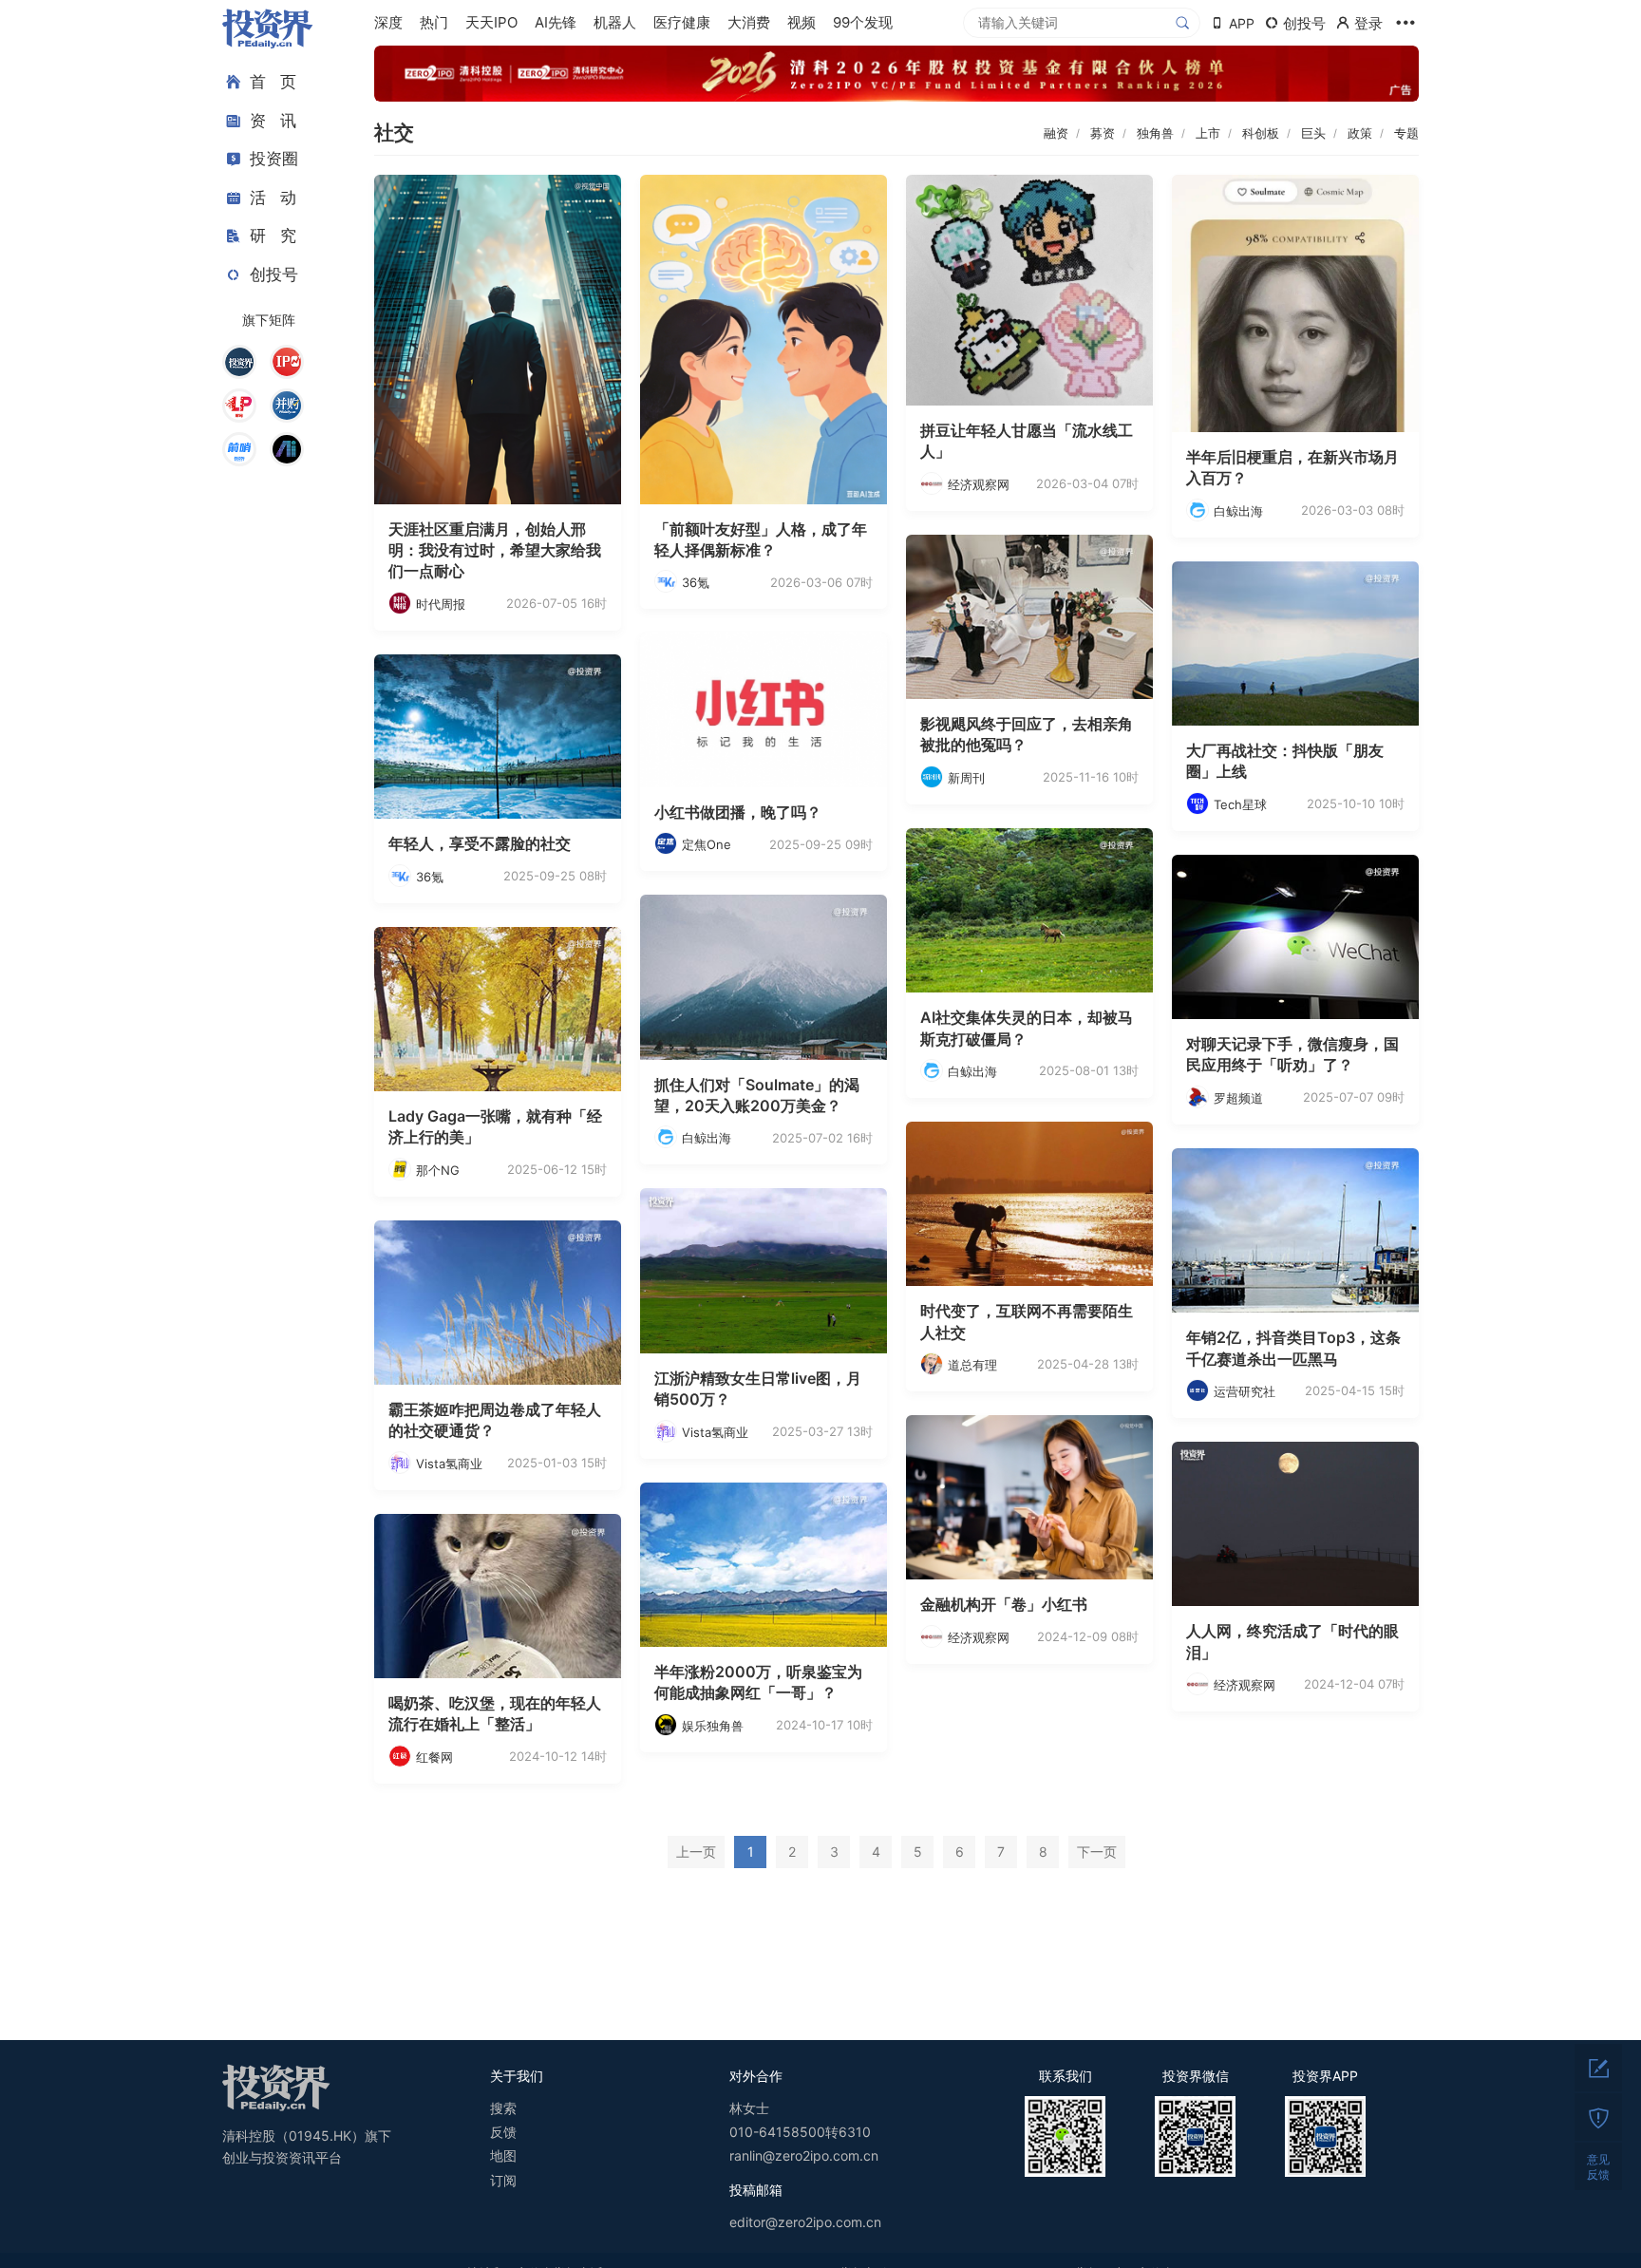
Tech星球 (1240, 804)
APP (1242, 23)
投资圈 (274, 159)
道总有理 (972, 1365)
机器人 (615, 22)
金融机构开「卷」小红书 (1004, 1604)
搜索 (503, 2108)
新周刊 (966, 778)
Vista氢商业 (715, 1432)
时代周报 (441, 604)
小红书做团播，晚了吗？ (738, 812)
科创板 (1261, 133)
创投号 (274, 274)
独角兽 (1155, 133)
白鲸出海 (1238, 511)
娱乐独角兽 (713, 1726)
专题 (1406, 133)
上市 (1208, 133)
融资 (1056, 133)
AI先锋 (556, 22)
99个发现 (863, 22)
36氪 (696, 582)
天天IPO (491, 22)
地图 (503, 2155)
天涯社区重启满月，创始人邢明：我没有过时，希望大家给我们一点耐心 (495, 550)
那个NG (438, 1170)
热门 (434, 22)
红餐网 (434, 1757)
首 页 (273, 82)
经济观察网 (979, 484)
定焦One (707, 844)
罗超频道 (1238, 1098)
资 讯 (273, 121)
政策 (1360, 133)
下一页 (1097, 1852)
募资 (1103, 133)
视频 (802, 22)
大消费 (749, 22)
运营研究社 (1245, 1391)
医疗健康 (682, 22)
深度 (388, 22)
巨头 (1313, 133)
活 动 (273, 198)
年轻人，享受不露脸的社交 (480, 843)
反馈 (503, 2132)
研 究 (273, 236)
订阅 (503, 2180)
